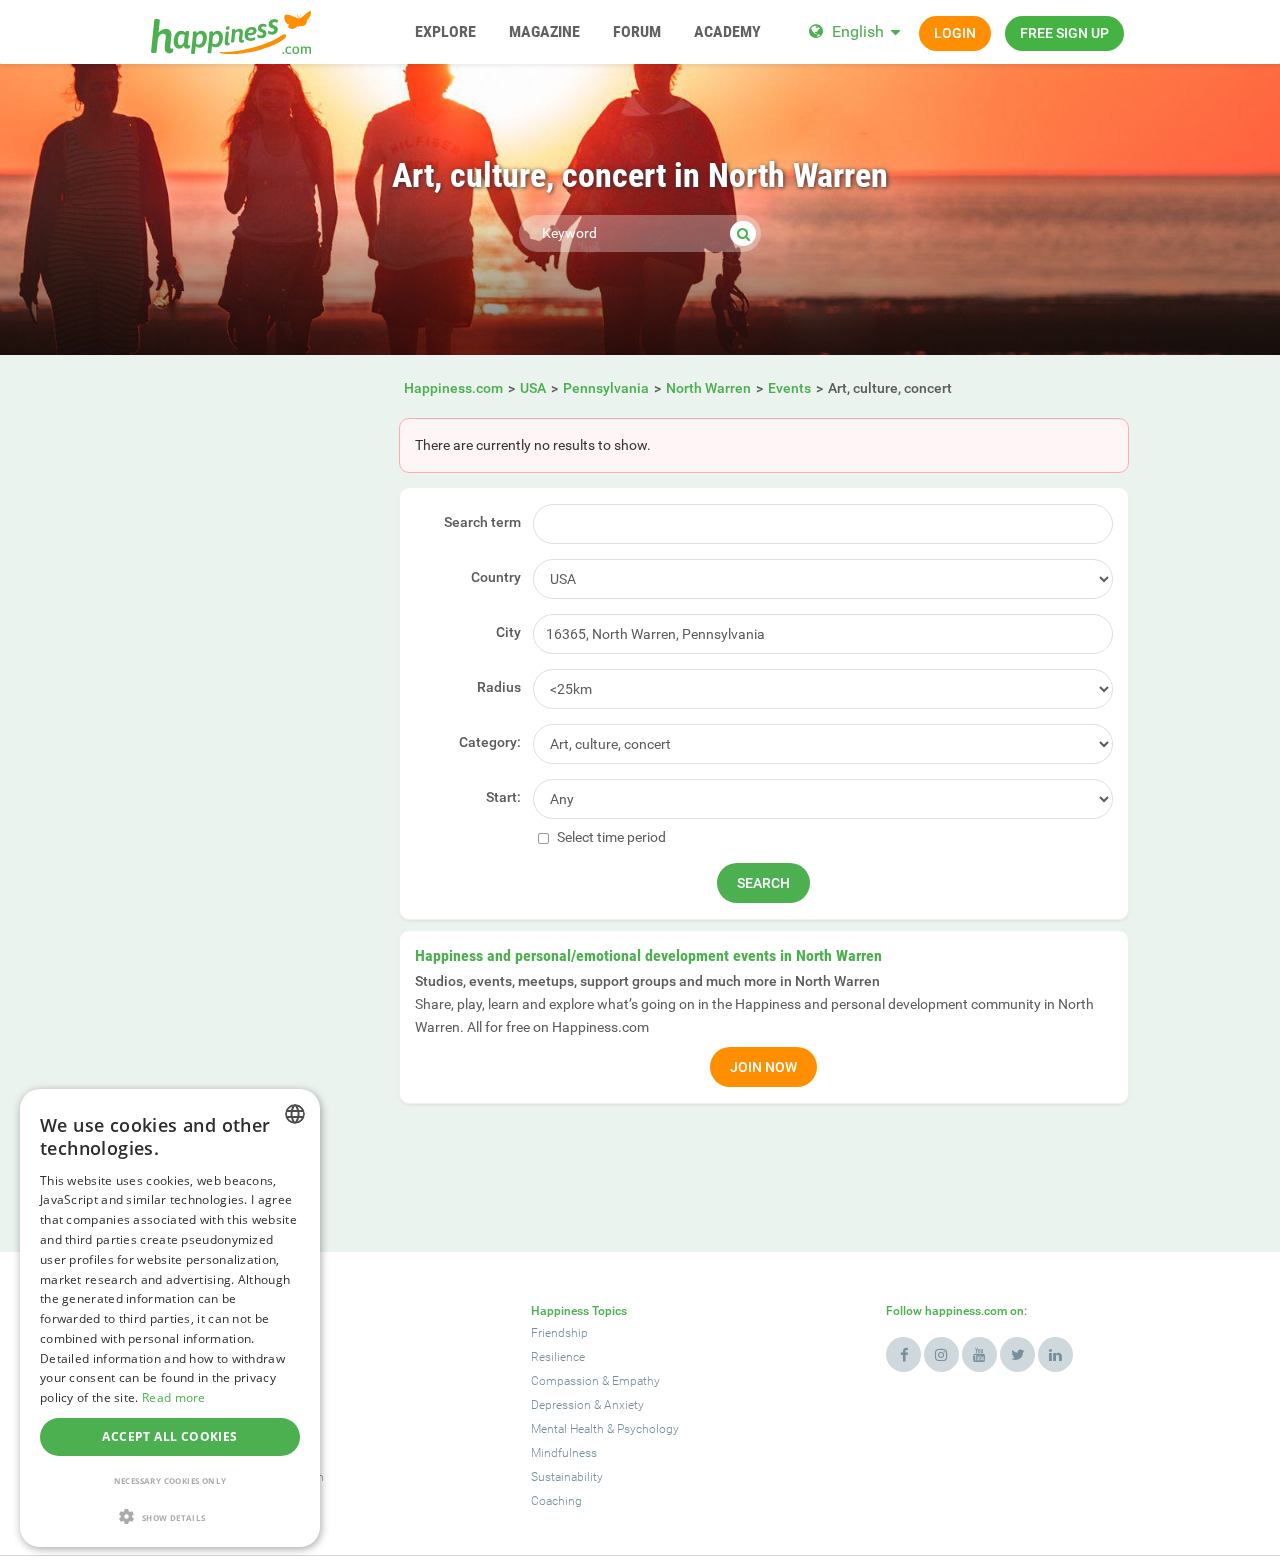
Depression (561, 1405)
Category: (490, 742)
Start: (503, 797)
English (858, 31)
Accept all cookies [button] (169, 1436)
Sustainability (567, 1477)
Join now (763, 1067)
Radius (499, 687)
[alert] (170, 1318)
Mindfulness (564, 1453)
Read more (174, 1397)
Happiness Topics (579, 1311)
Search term (482, 522)
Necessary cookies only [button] (170, 1480)
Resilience (558, 1357)
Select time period (610, 837)
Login (955, 33)
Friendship (559, 1333)
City (508, 632)
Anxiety (624, 1405)
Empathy (636, 1381)
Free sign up (1064, 33)
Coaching (556, 1501)
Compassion (565, 1381)
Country (496, 577)
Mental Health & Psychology (605, 1429)
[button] (170, 1516)
